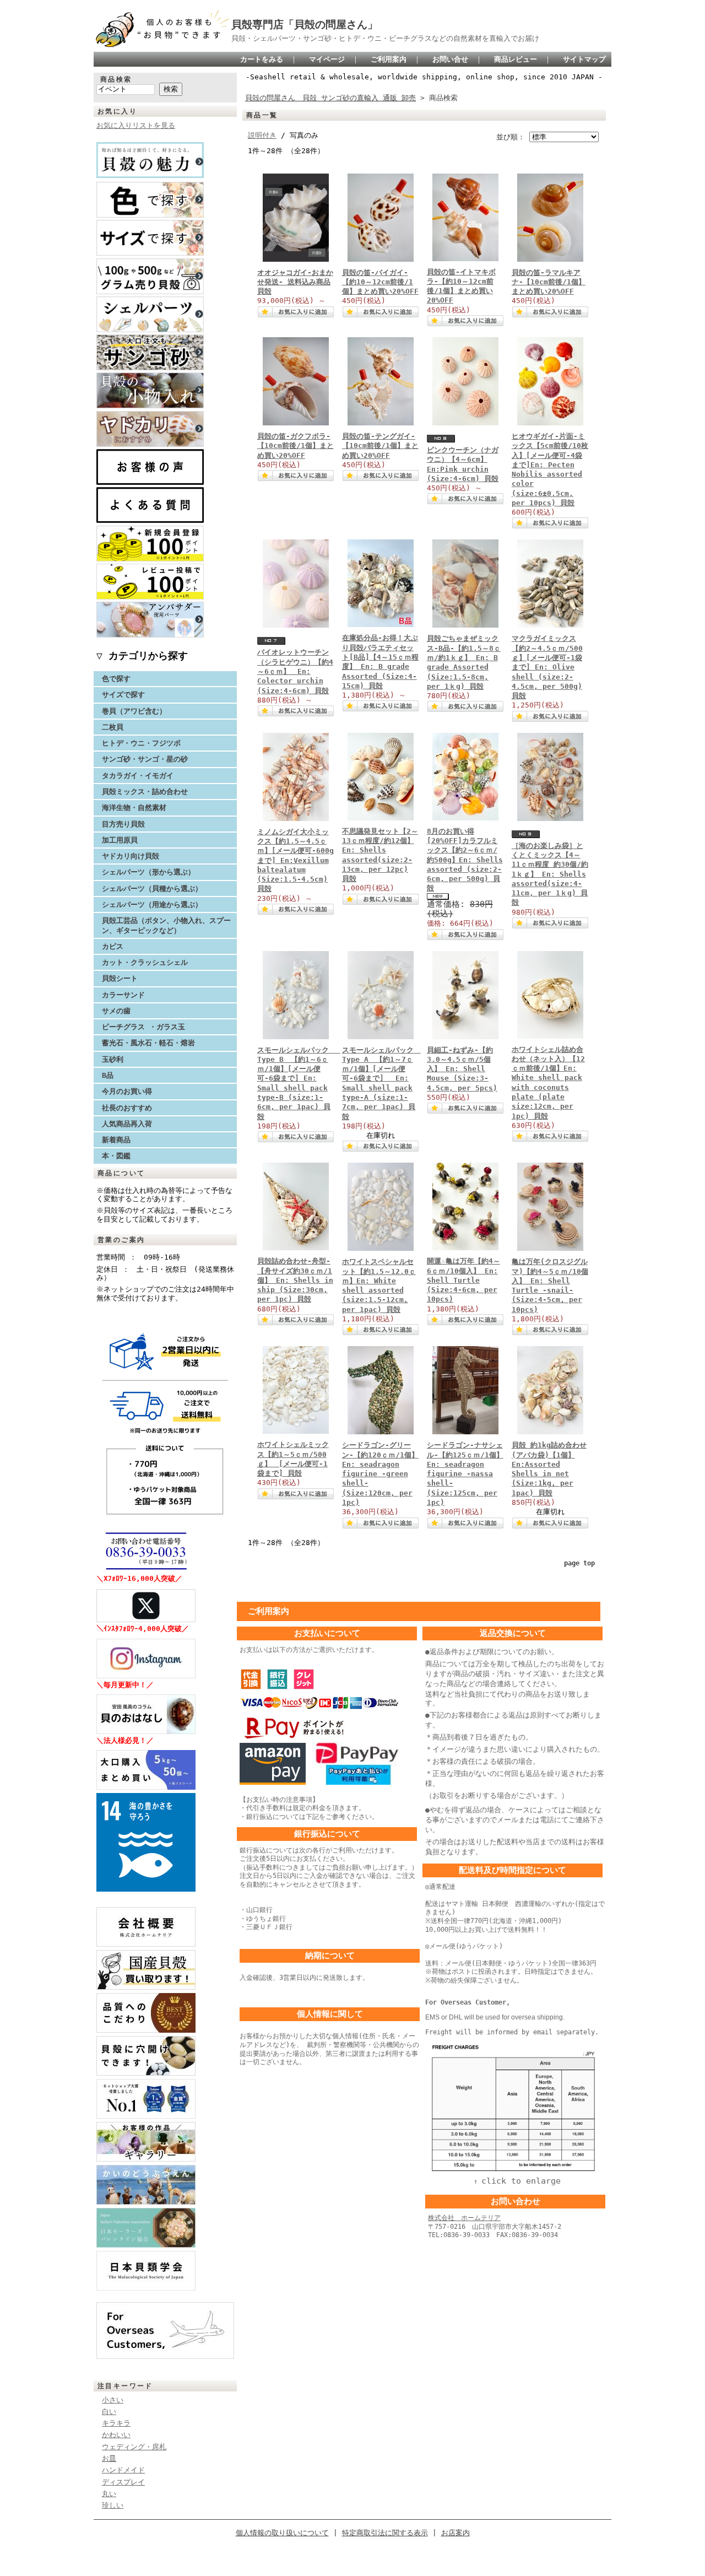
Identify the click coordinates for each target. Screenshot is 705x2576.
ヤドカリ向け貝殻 (131, 856)
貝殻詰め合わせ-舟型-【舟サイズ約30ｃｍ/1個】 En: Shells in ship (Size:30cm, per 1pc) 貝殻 (295, 1280)
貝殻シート (123, 978)
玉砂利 (113, 1059)
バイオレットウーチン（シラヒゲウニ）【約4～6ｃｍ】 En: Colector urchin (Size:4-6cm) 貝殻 (295, 671)
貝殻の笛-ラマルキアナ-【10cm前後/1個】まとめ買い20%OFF (549, 282)
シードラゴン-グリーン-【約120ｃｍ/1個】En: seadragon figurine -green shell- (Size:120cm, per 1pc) (380, 1474)
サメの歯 (116, 1011)
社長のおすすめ (127, 1108)
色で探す (116, 679)
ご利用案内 (389, 59)
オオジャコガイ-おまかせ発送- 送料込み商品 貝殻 (295, 282)
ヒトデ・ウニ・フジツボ (141, 743)
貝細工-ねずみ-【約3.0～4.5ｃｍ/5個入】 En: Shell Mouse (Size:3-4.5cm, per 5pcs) (462, 1069)
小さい (113, 2400)
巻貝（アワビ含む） (134, 711)
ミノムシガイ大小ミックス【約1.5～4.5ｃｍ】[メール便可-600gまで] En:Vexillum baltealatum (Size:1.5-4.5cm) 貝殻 (295, 860)
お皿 (109, 2458)
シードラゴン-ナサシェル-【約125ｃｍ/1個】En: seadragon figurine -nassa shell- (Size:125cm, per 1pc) (465, 1474)
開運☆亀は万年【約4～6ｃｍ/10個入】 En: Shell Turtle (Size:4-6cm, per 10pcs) (463, 1280)
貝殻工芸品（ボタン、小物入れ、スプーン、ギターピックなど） (166, 925)
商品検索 (116, 79)
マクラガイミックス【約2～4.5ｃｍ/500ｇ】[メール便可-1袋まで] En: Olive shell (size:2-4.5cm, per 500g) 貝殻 (547, 667)
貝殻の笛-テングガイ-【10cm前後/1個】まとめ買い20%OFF (380, 446)
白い (109, 2412)
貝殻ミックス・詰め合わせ (145, 792)
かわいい (116, 2435)
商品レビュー (516, 59)
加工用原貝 (120, 840)
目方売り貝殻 (123, 824)
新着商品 (116, 1140)
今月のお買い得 (127, 1091)
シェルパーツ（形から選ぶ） (148, 872)
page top (579, 1563)
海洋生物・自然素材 (134, 808)
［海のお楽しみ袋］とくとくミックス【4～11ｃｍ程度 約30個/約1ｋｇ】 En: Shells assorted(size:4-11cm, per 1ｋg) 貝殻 (550, 874)
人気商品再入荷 (127, 1124)
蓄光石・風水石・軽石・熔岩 (148, 1043)
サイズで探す (123, 695)
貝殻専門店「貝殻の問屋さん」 (305, 25)
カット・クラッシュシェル (145, 962)
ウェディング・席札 (134, 2447)
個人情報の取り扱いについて (282, 2533)
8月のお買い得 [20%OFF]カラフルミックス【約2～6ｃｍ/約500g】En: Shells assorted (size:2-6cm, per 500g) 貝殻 (465, 860)
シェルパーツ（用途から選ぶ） (152, 904)
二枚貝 (113, 727)
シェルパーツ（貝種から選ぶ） (152, 889)
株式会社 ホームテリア (464, 2218)
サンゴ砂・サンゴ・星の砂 (145, 759)
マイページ (327, 59)
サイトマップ (584, 59)
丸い (109, 2494)
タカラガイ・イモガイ (138, 776)
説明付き (262, 135)
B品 (108, 1075)
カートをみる (262, 59)
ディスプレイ (123, 2482)
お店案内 (455, 2533)
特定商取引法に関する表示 (385, 2533)
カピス (113, 946)
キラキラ (116, 2423)
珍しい (113, 2505)
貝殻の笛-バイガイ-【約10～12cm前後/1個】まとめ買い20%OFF (380, 282)
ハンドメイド (123, 2470)
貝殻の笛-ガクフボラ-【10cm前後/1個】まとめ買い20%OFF (295, 446)
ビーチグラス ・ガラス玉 (143, 1027)
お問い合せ (450, 59)
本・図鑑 (116, 1156)
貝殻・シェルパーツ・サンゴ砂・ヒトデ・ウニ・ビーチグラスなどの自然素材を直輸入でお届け (385, 38)
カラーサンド (123, 995)
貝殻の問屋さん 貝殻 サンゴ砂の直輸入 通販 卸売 (330, 98)
